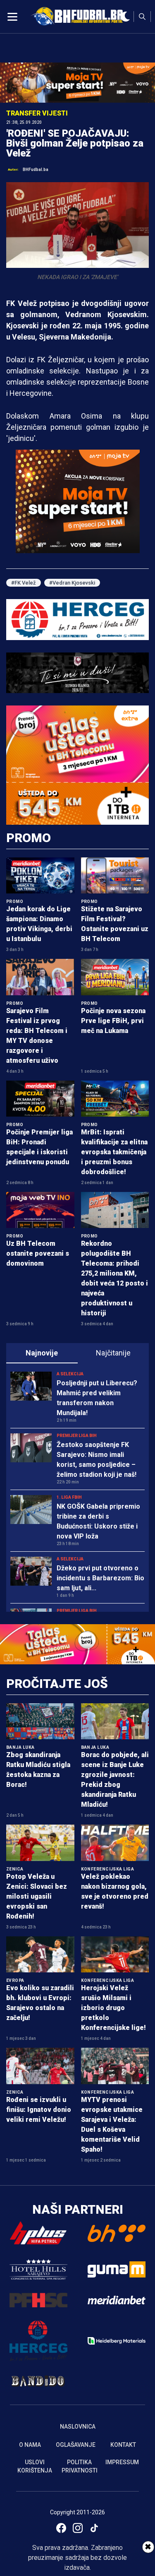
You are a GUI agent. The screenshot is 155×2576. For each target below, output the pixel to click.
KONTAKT (123, 2445)
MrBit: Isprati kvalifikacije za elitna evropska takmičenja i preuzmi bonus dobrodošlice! (114, 1152)
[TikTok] (94, 2528)
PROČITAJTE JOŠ (57, 1684)
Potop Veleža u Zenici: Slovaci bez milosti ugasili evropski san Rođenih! (37, 1896)
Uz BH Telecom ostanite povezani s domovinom (38, 1253)
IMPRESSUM (122, 2462)
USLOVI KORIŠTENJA (35, 2466)
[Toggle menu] (12, 17)
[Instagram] (78, 2528)
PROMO (29, 838)
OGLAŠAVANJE (76, 2445)
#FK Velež (24, 583)
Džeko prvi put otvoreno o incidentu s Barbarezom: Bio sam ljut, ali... (100, 1578)
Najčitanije (113, 1353)
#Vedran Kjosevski (72, 583)
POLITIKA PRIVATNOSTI (80, 2466)
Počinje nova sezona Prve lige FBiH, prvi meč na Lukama (113, 1021)
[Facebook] (61, 2528)
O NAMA (30, 2445)
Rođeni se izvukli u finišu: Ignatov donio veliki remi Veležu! (39, 2110)
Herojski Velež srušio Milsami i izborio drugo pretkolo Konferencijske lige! (113, 2008)
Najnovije (42, 1353)
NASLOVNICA (78, 2427)
